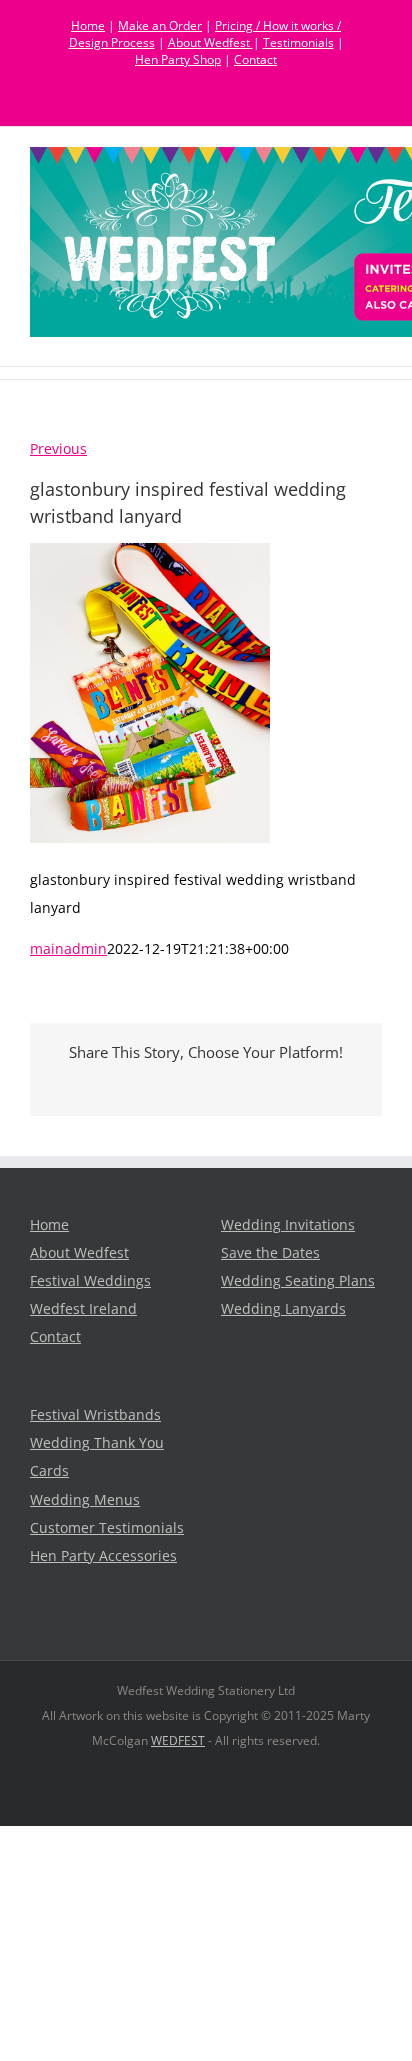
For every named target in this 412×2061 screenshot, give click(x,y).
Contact (255, 59)
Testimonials (298, 42)
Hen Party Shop (178, 59)
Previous (58, 449)
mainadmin (68, 949)
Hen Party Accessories (103, 1556)
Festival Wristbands (95, 1415)
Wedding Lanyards (283, 1309)
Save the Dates (270, 1253)
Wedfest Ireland (83, 1309)
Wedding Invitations (288, 1225)
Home (88, 25)
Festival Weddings (90, 1281)
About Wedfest (210, 42)
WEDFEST (178, 1740)
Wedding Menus (85, 1500)
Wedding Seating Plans (298, 1281)
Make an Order (160, 25)
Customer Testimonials (107, 1528)
